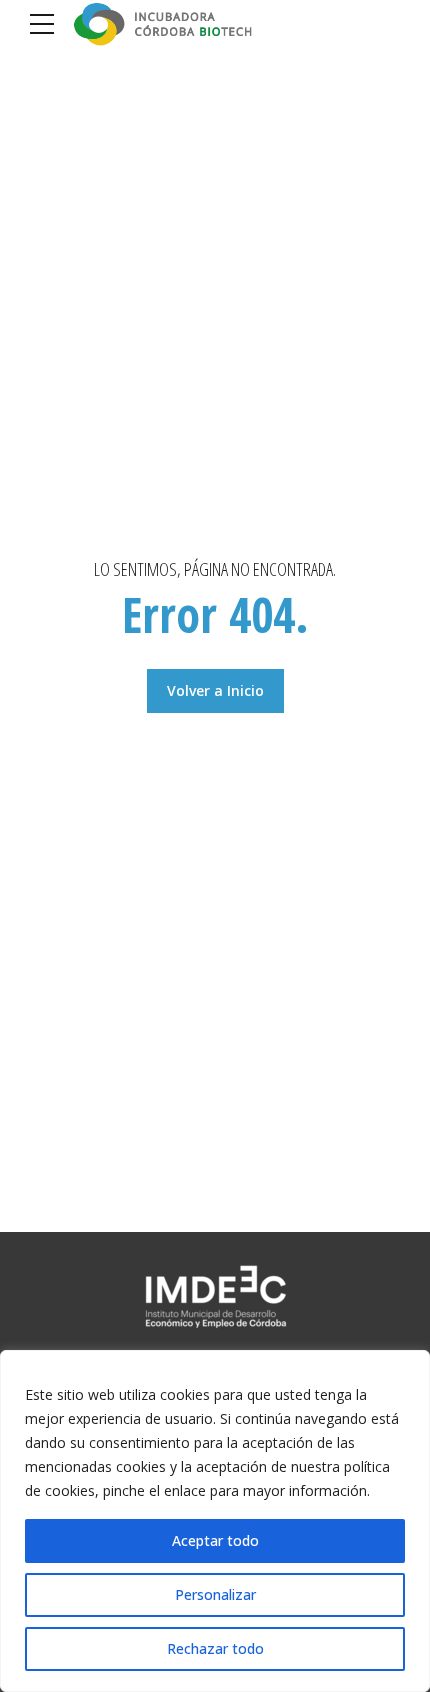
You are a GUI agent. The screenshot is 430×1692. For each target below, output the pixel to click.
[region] (215, 1521)
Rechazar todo (215, 1648)
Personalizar (215, 1594)
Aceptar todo (215, 1540)
